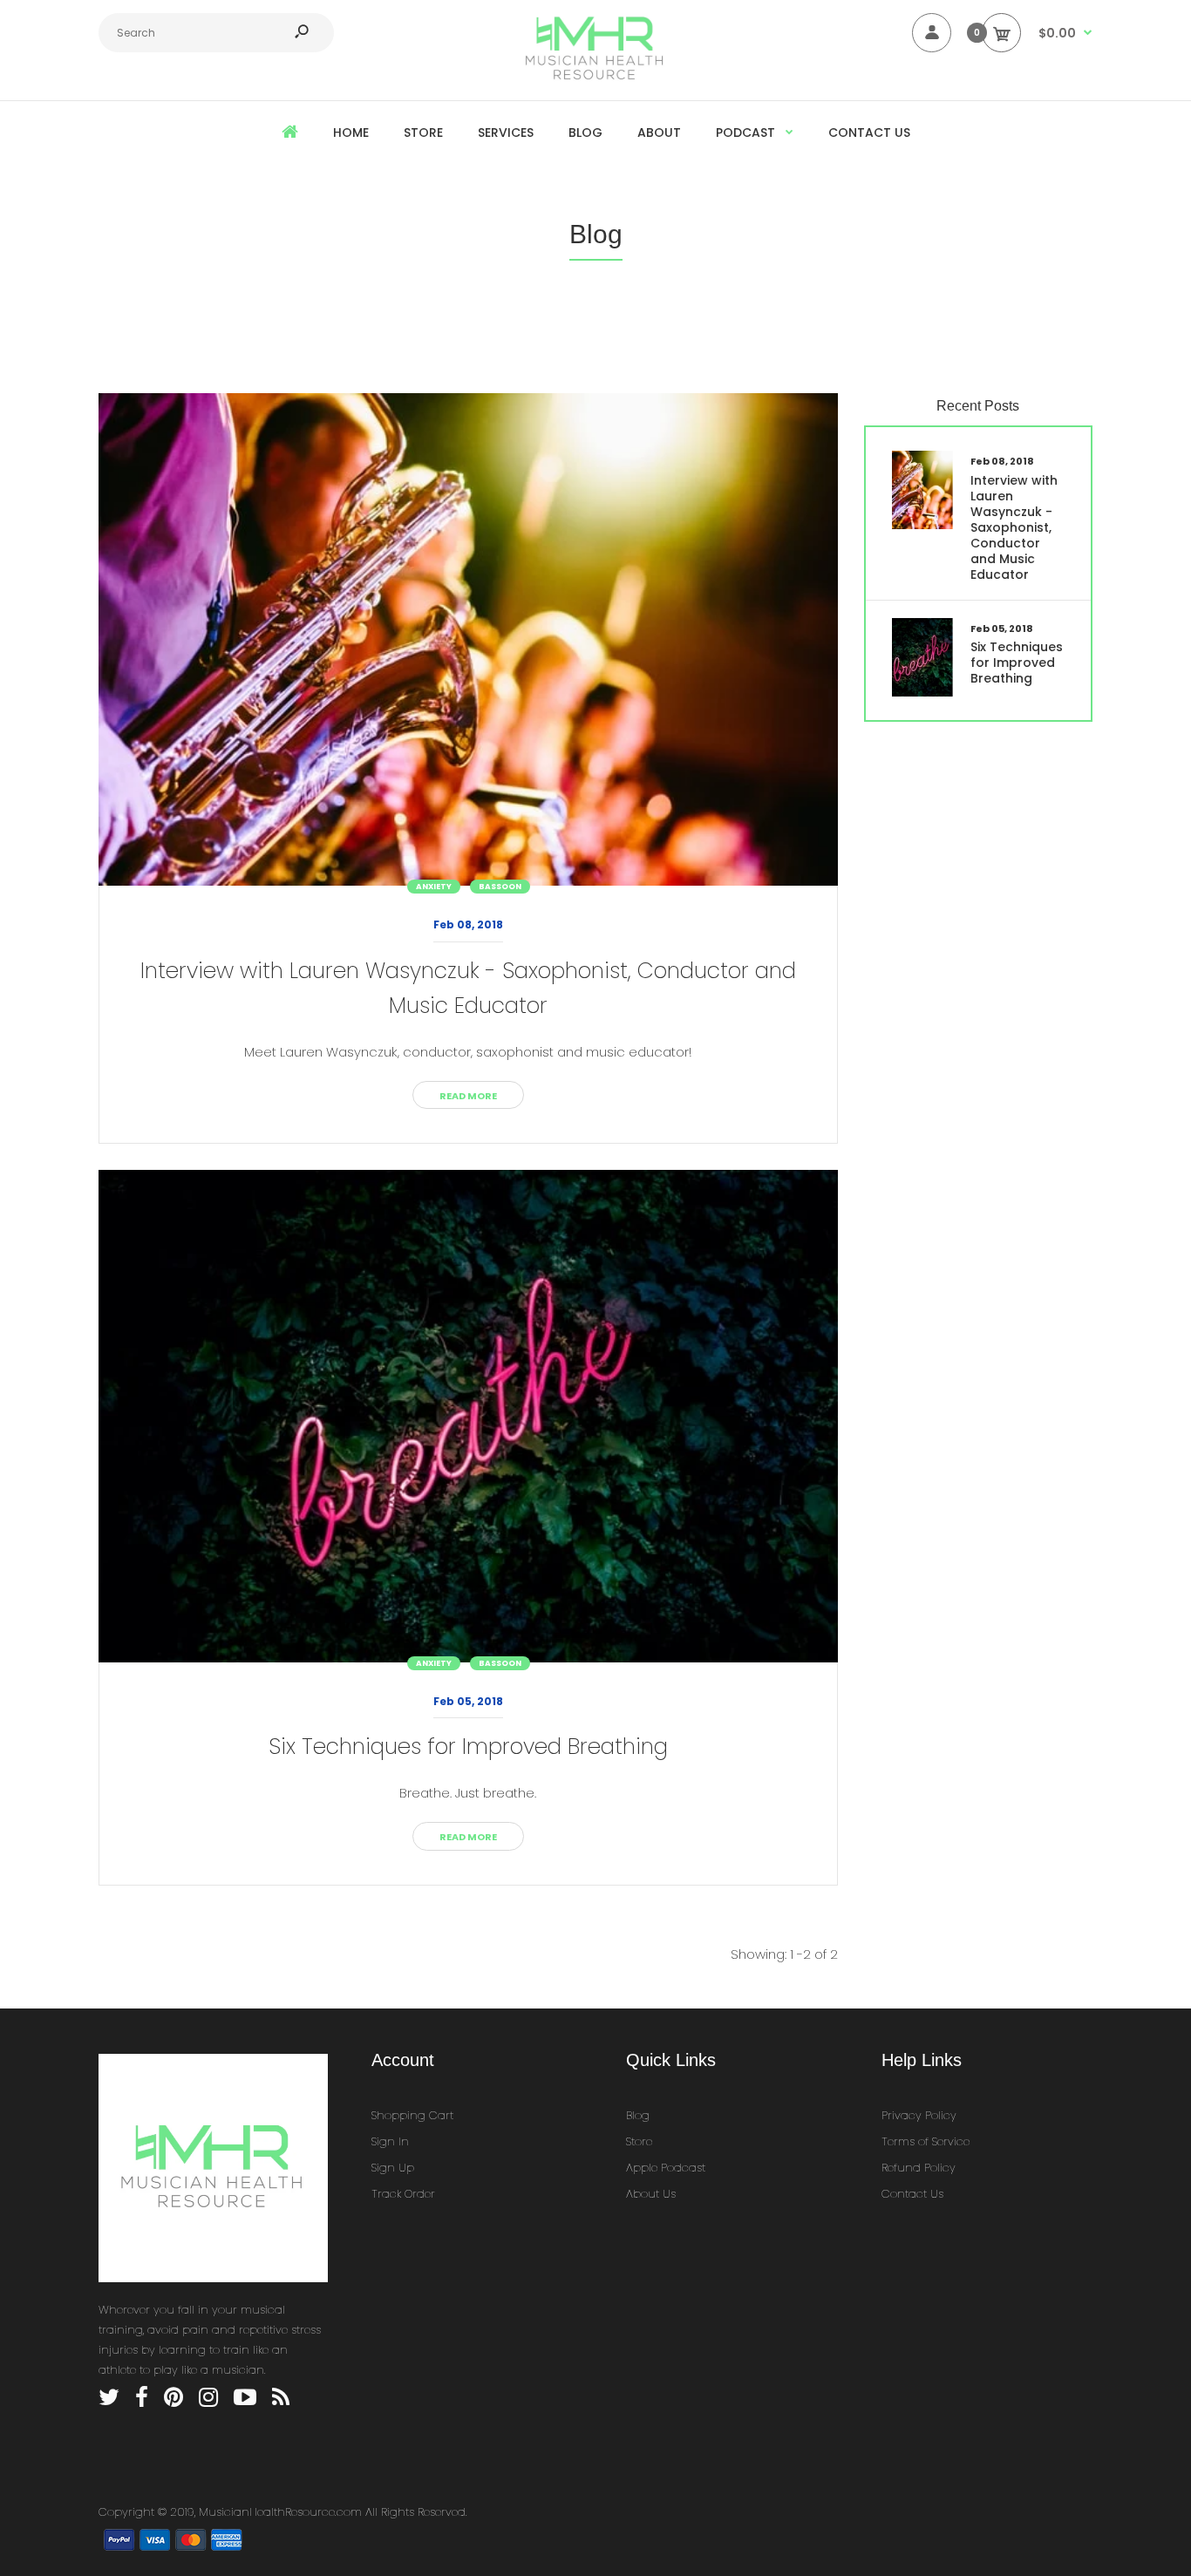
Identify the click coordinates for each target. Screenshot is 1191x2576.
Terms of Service (926, 2141)
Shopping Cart (412, 2115)
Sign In (390, 2141)
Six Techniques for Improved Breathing (468, 1747)
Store (639, 2141)
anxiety (434, 887)
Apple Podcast (666, 2168)
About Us (651, 2194)
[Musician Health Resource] (595, 76)
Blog (638, 2115)
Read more (468, 1096)
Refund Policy (919, 2168)
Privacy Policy (919, 2115)
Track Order (403, 2194)
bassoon (500, 887)
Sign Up (393, 2168)
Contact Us (912, 2194)
